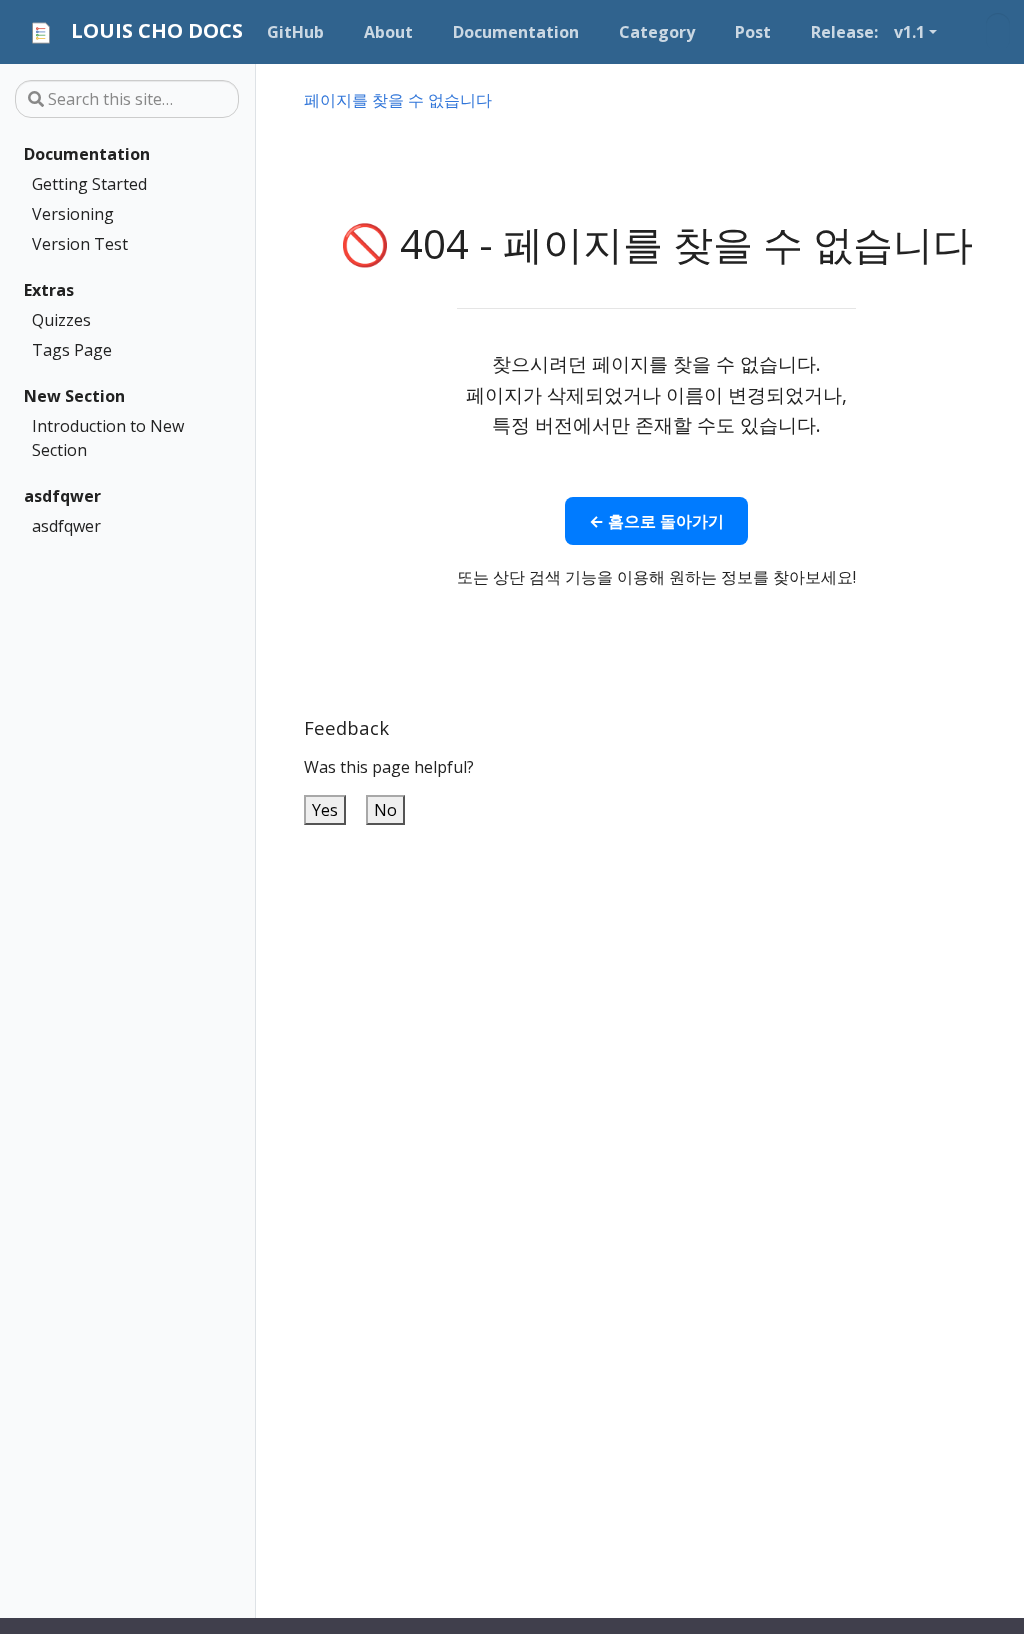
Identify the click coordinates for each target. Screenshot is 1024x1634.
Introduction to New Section (108, 438)
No (385, 810)
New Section (74, 396)
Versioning (73, 214)
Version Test (80, 244)
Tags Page (72, 350)
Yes (325, 810)
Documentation (87, 154)
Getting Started (89, 184)
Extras (49, 290)
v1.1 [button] (909, 32)
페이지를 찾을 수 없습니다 (398, 100)
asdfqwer (62, 496)
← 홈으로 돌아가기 (656, 521)
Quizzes (61, 320)
